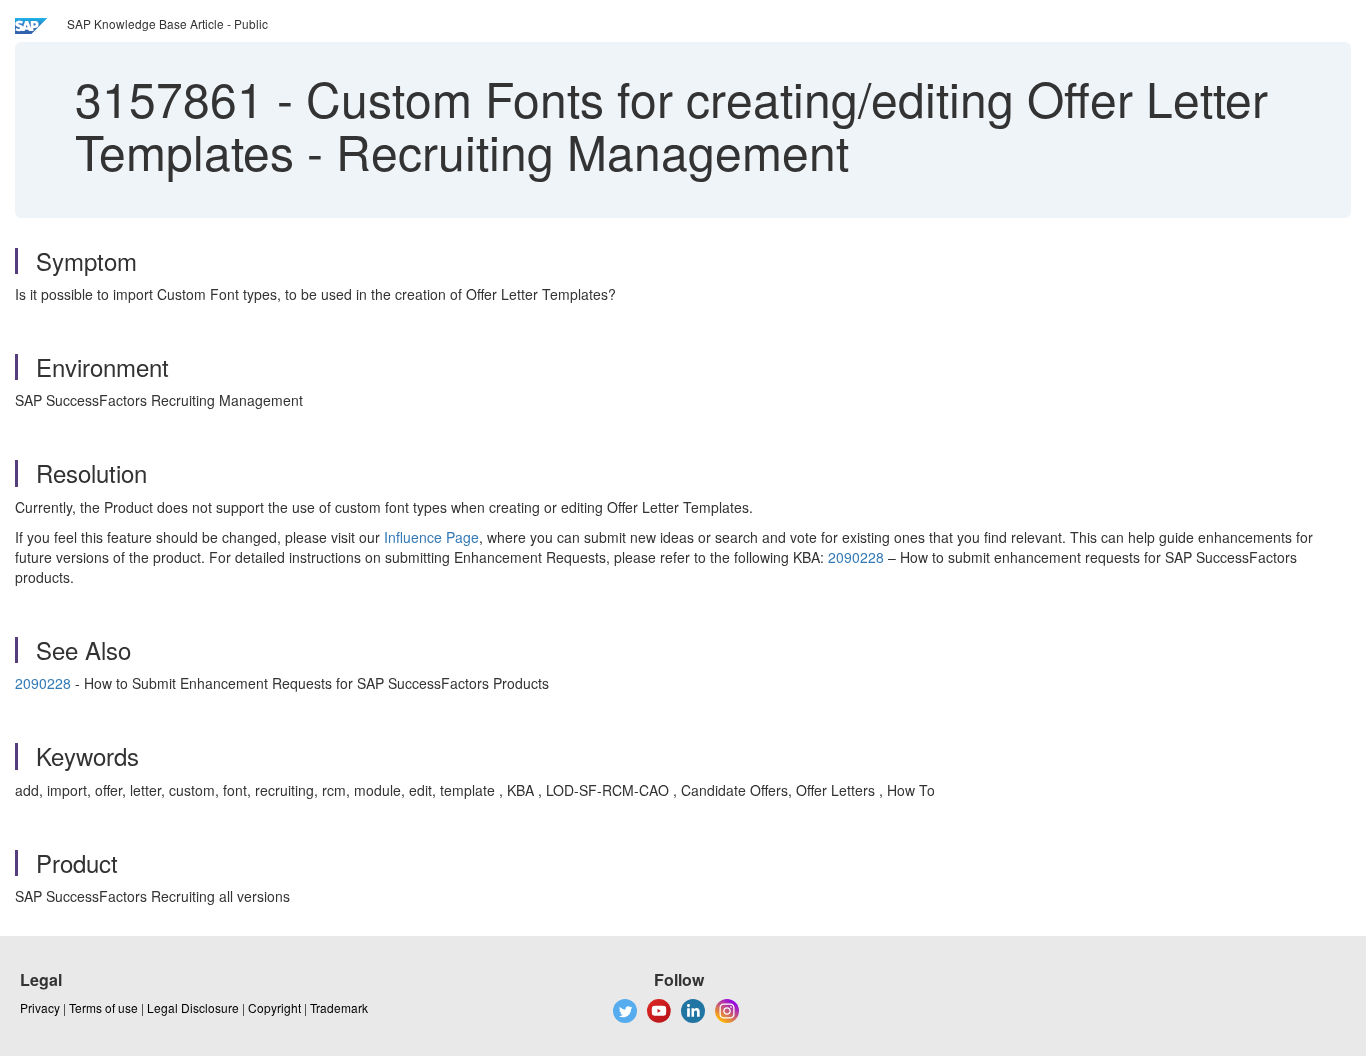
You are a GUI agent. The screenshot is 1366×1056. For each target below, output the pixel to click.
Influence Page (431, 537)
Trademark (339, 1007)
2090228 (856, 557)
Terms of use (103, 1007)
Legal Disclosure (193, 1007)
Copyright (274, 1007)
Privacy (40, 1007)
